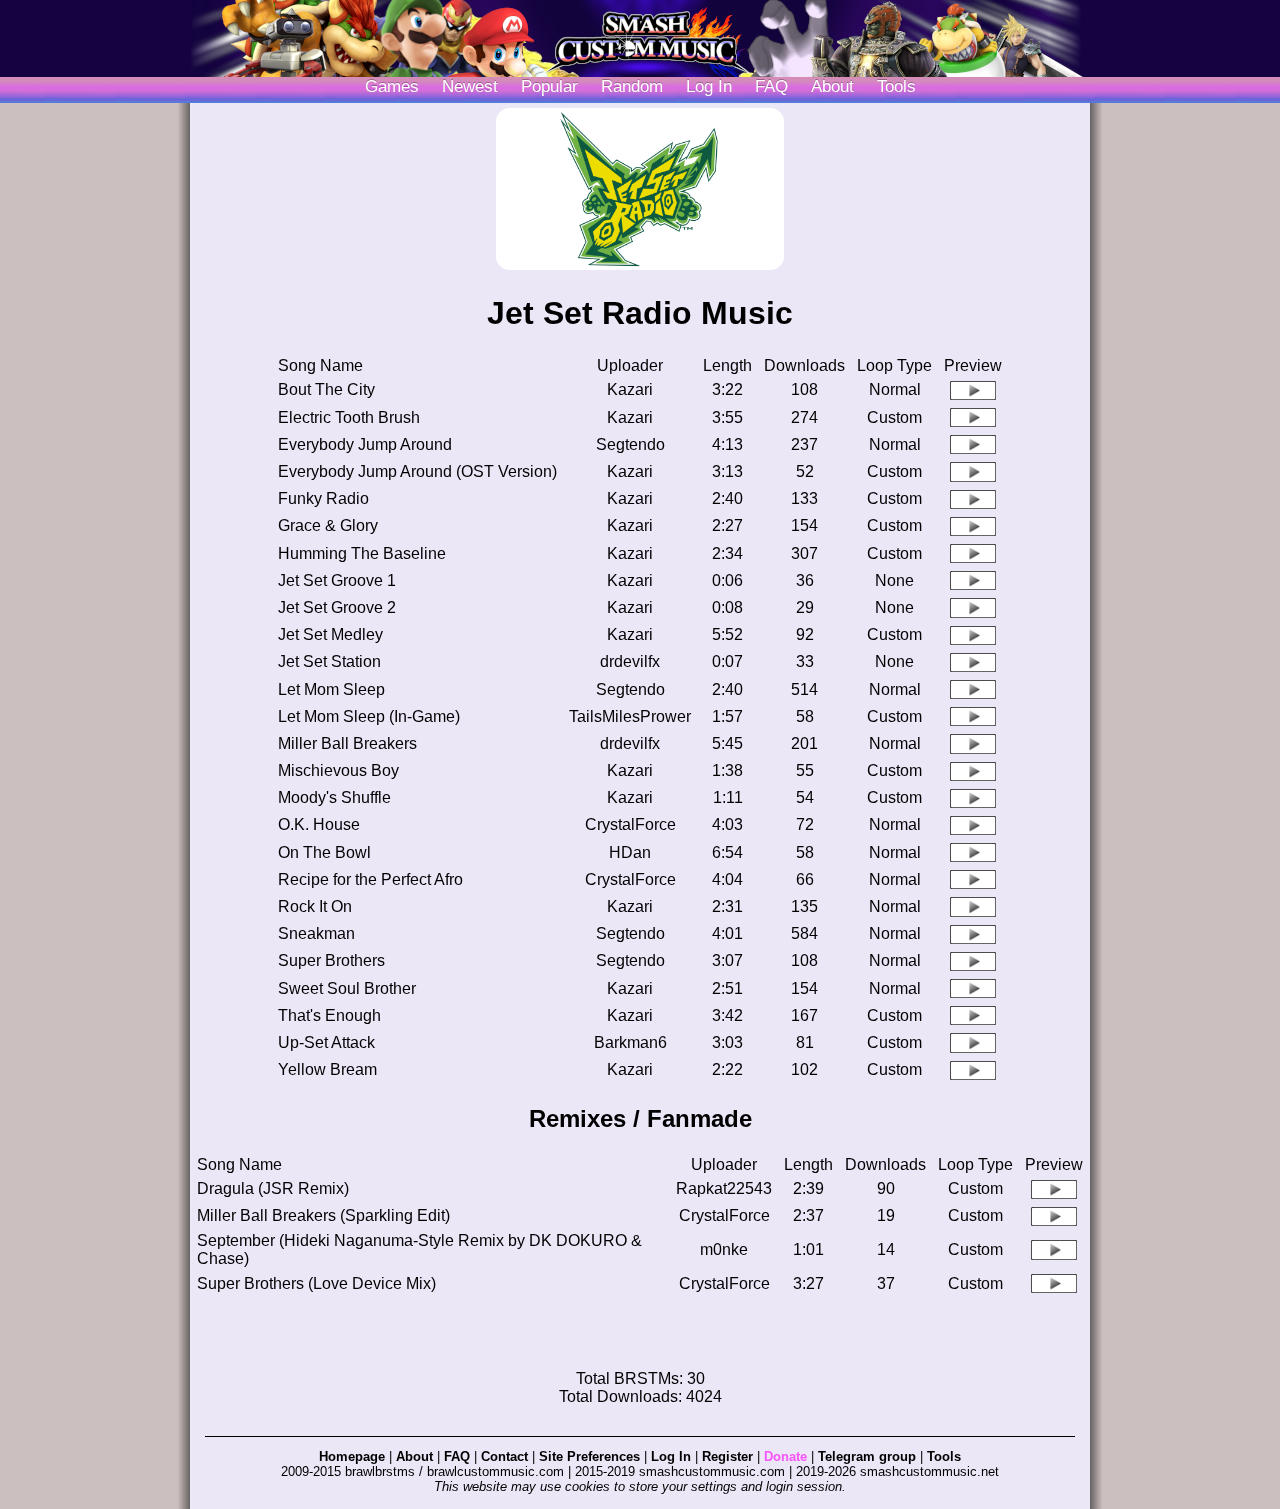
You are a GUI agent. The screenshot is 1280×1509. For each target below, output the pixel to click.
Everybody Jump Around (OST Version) (417, 471)
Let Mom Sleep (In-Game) (369, 716)
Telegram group (867, 1456)
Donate (785, 1456)
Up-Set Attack (326, 1042)
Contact (504, 1456)
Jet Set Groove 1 (337, 580)
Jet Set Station (329, 661)
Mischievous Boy (338, 770)
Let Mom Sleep (331, 689)
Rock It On (315, 906)
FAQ (771, 86)
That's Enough (329, 1015)
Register (727, 1456)
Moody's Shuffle (334, 797)
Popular (549, 86)
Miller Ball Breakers (347, 743)
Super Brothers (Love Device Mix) (316, 1283)
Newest (470, 86)
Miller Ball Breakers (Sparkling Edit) (323, 1215)
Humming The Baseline (362, 553)
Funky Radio (323, 498)
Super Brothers (331, 960)
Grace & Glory (328, 525)
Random (632, 86)
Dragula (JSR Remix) (273, 1188)
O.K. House (319, 824)
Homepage (352, 1456)
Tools (896, 86)
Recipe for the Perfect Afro (370, 879)
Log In (671, 1456)
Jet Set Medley (330, 634)
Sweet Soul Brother (347, 988)
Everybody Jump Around (365, 444)
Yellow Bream (327, 1069)
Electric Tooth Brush (349, 417)
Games (392, 86)
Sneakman (316, 933)
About (832, 86)
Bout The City (326, 389)
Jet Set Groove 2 (337, 607)
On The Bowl (324, 852)
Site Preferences (589, 1456)
